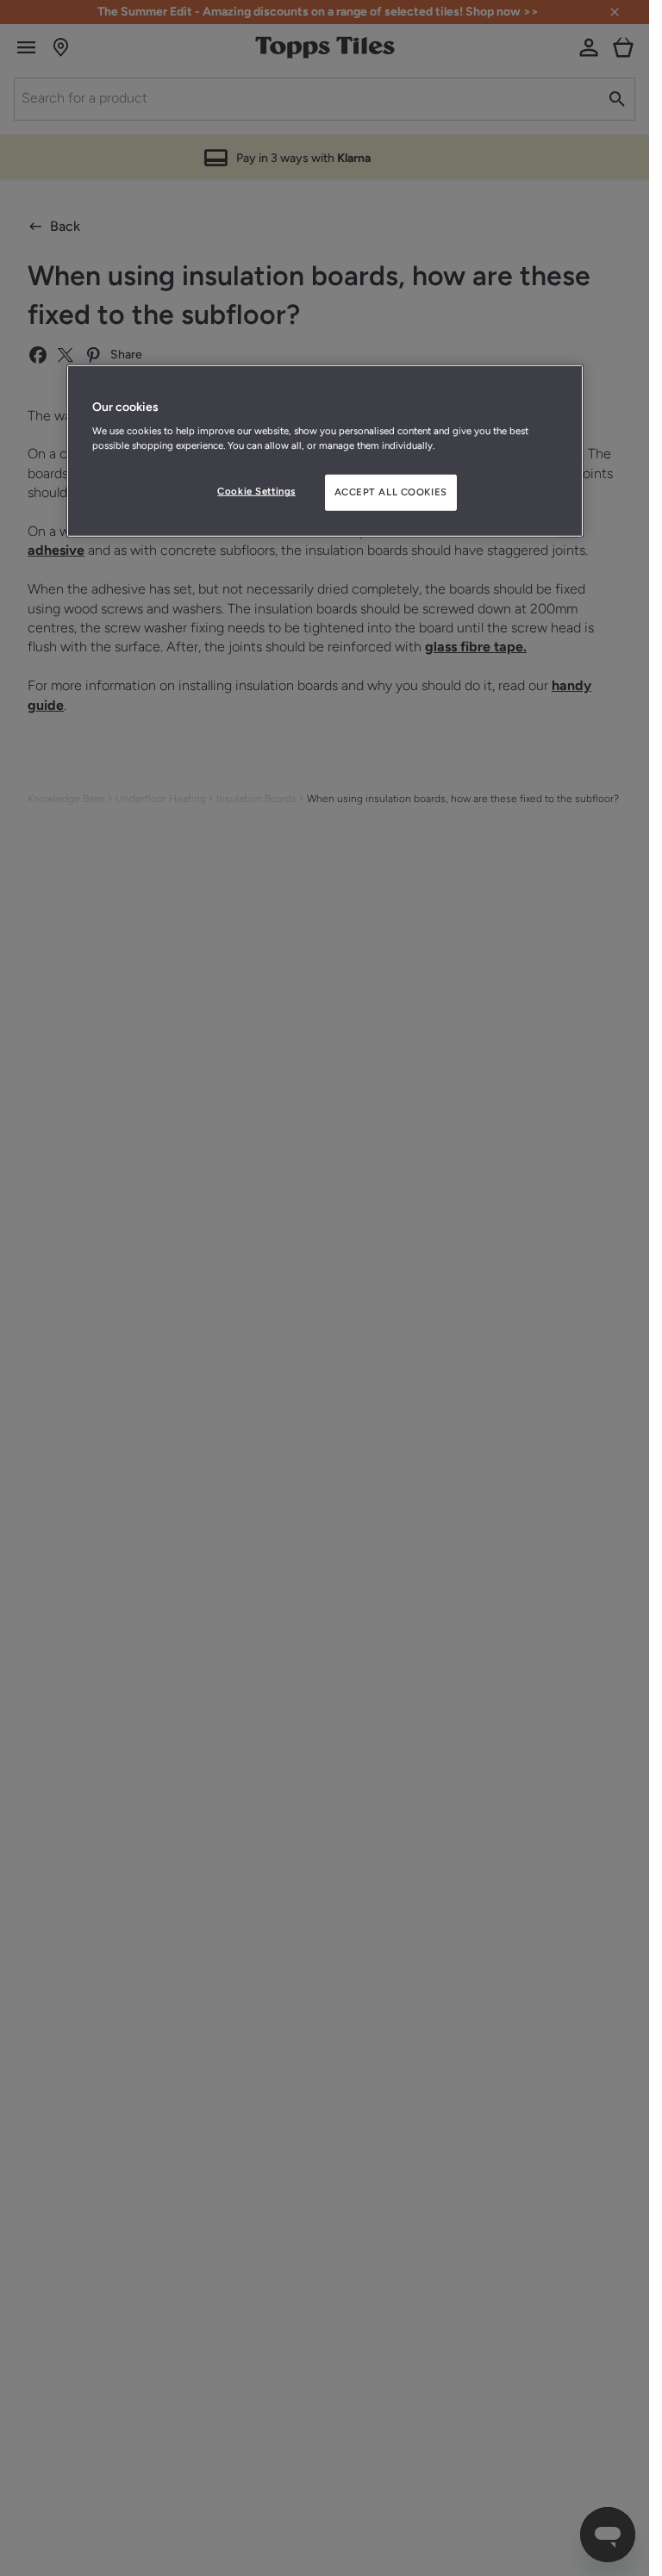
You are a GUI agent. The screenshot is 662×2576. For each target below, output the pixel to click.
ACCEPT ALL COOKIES (391, 492)
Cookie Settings (256, 491)
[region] (325, 451)
